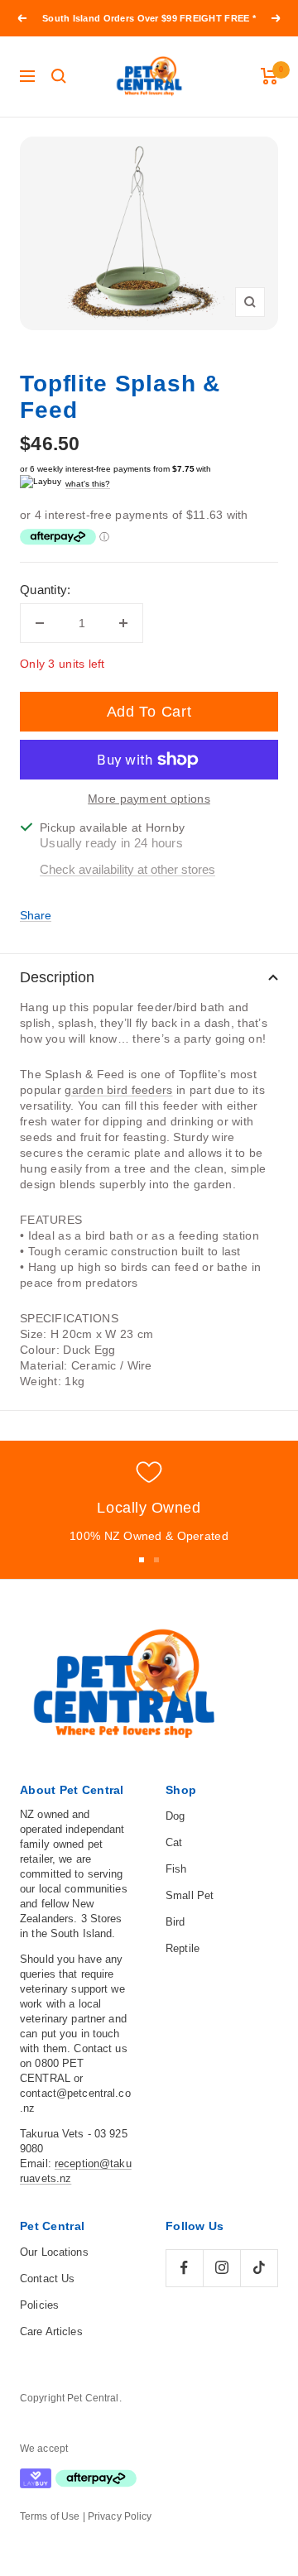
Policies (39, 2305)
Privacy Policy (120, 2516)
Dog (175, 1816)
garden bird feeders (118, 1090)
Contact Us (47, 2279)
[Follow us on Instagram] (221, 2268)
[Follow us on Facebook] (184, 2268)
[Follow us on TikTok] (259, 2268)
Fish (176, 1869)
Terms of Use (50, 2516)
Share (36, 915)
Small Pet (190, 1895)
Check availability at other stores (127, 869)
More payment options (149, 799)
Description (57, 977)
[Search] (59, 76)
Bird (175, 1922)
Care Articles (51, 2331)
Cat (174, 1842)
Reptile (183, 1948)
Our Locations (54, 2252)
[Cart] (269, 76)
